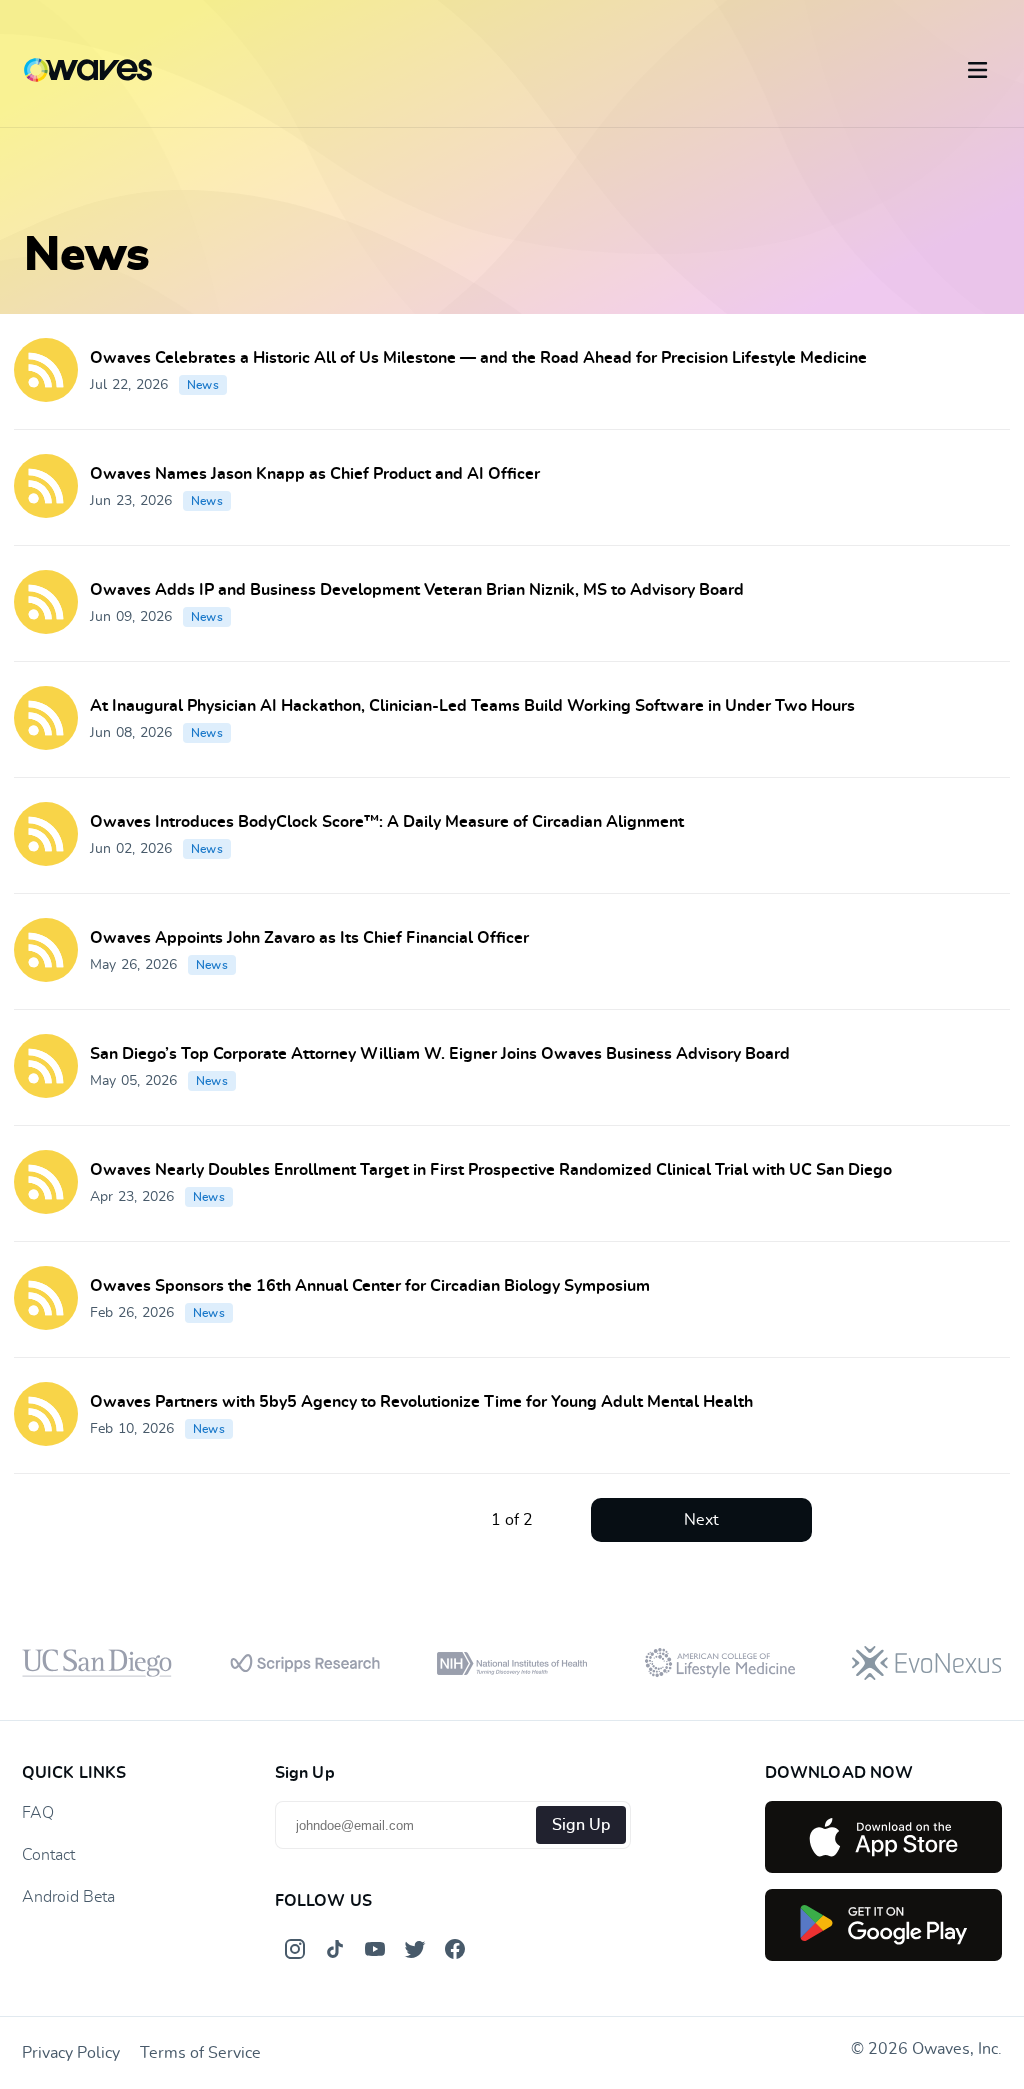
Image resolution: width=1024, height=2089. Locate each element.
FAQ (38, 1813)
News (203, 385)
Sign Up (581, 1825)
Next (701, 1520)
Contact (48, 1855)
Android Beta (68, 1897)
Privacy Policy (71, 2053)
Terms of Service (200, 2053)
